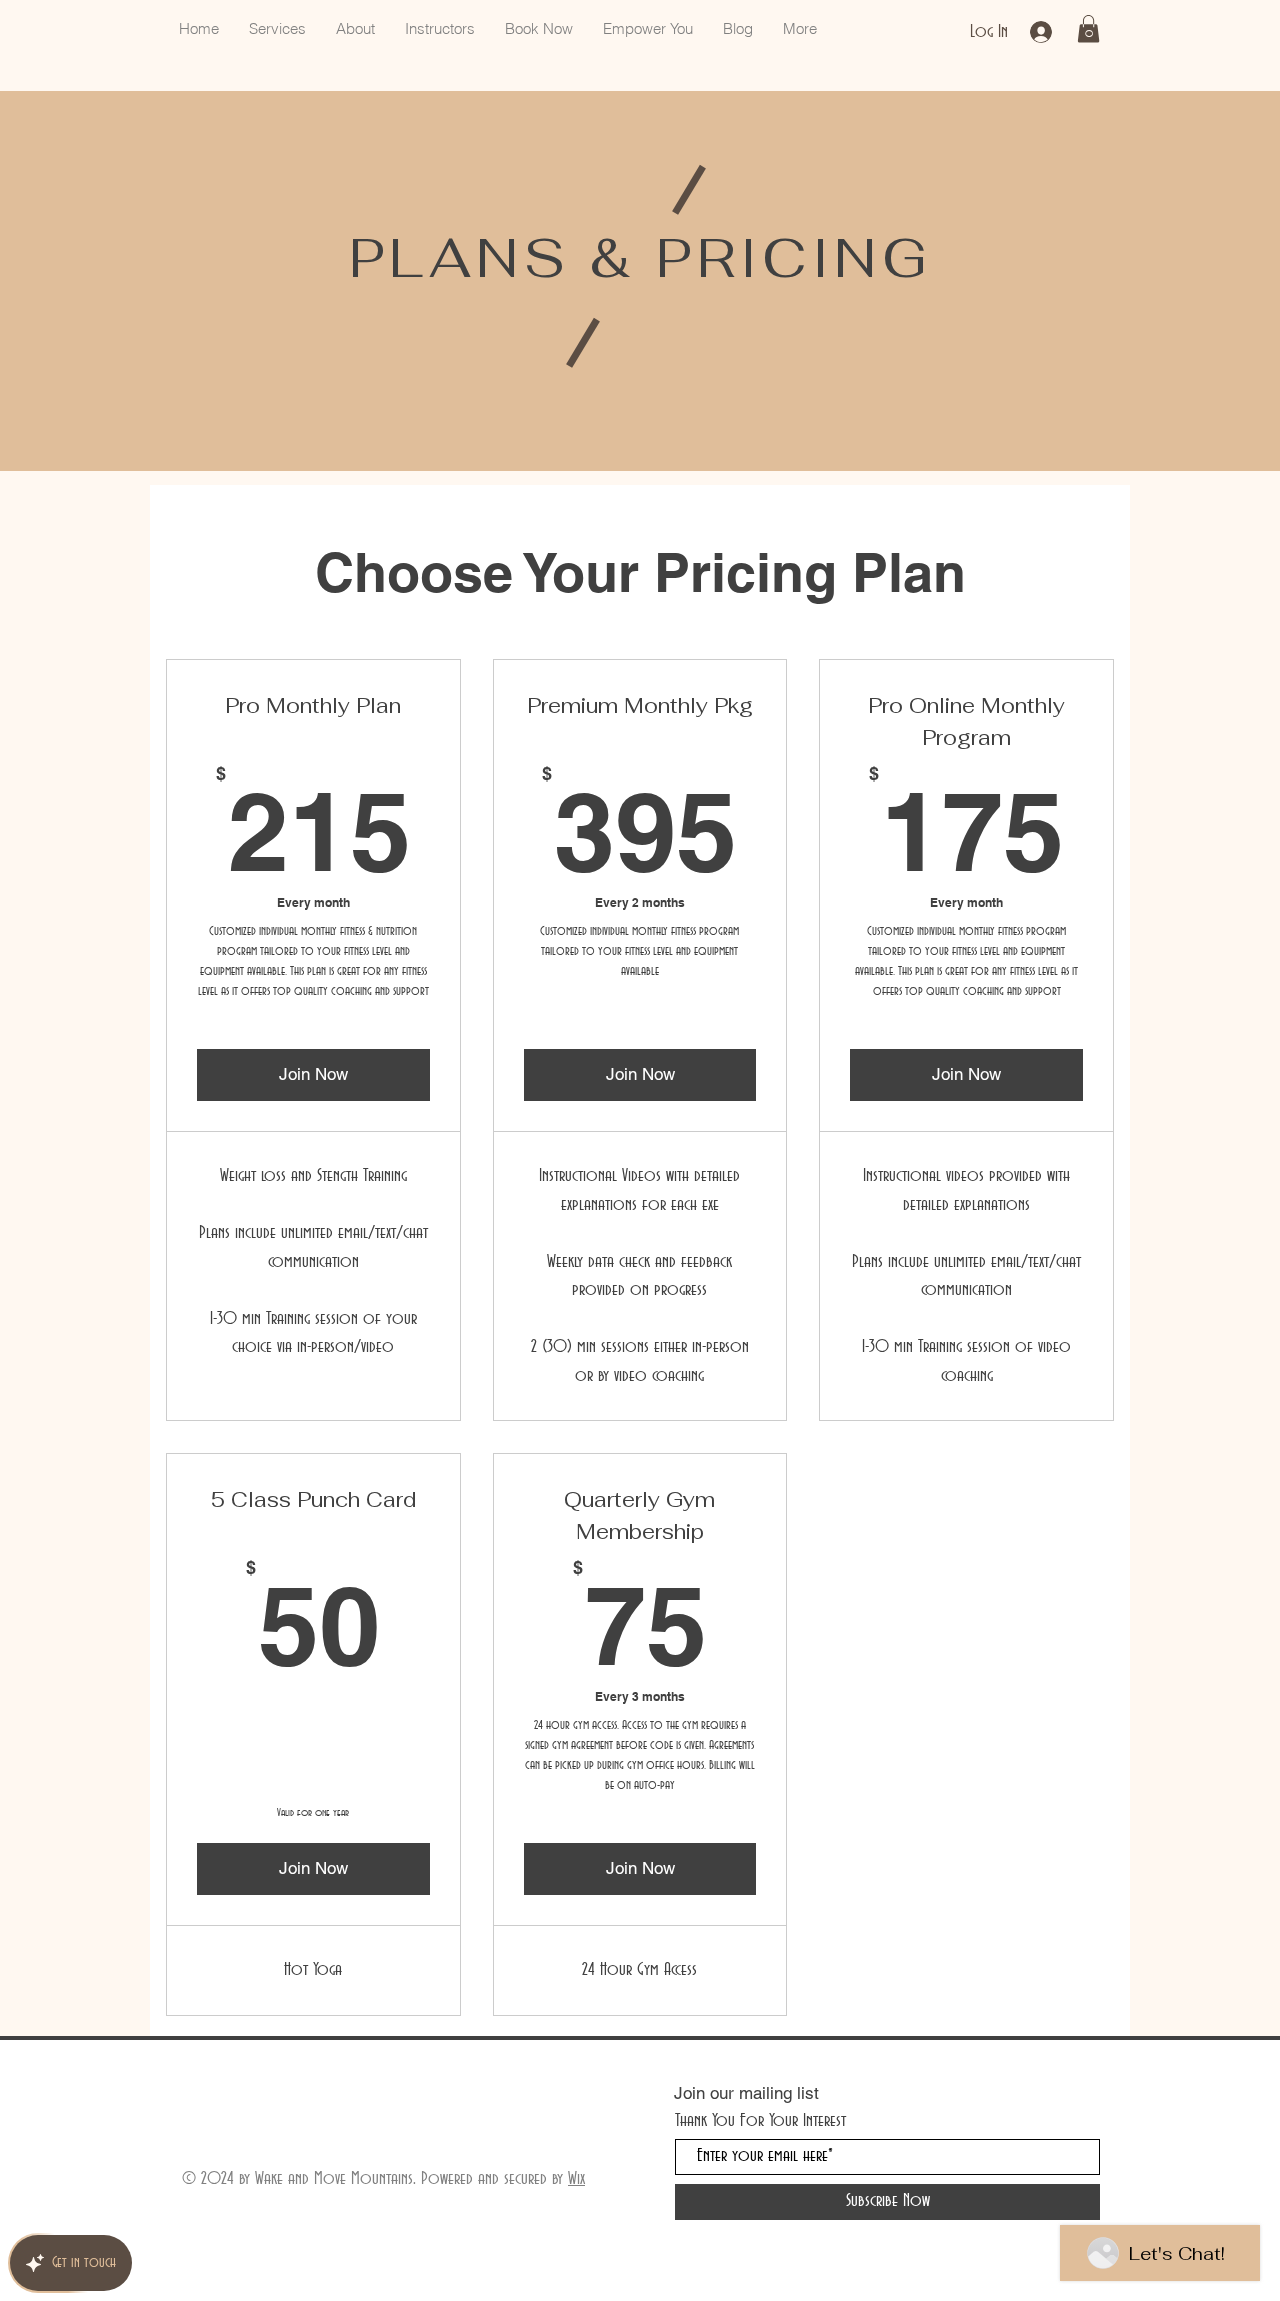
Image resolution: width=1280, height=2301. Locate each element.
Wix (576, 2178)
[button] (1088, 28)
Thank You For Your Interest (760, 2120)
